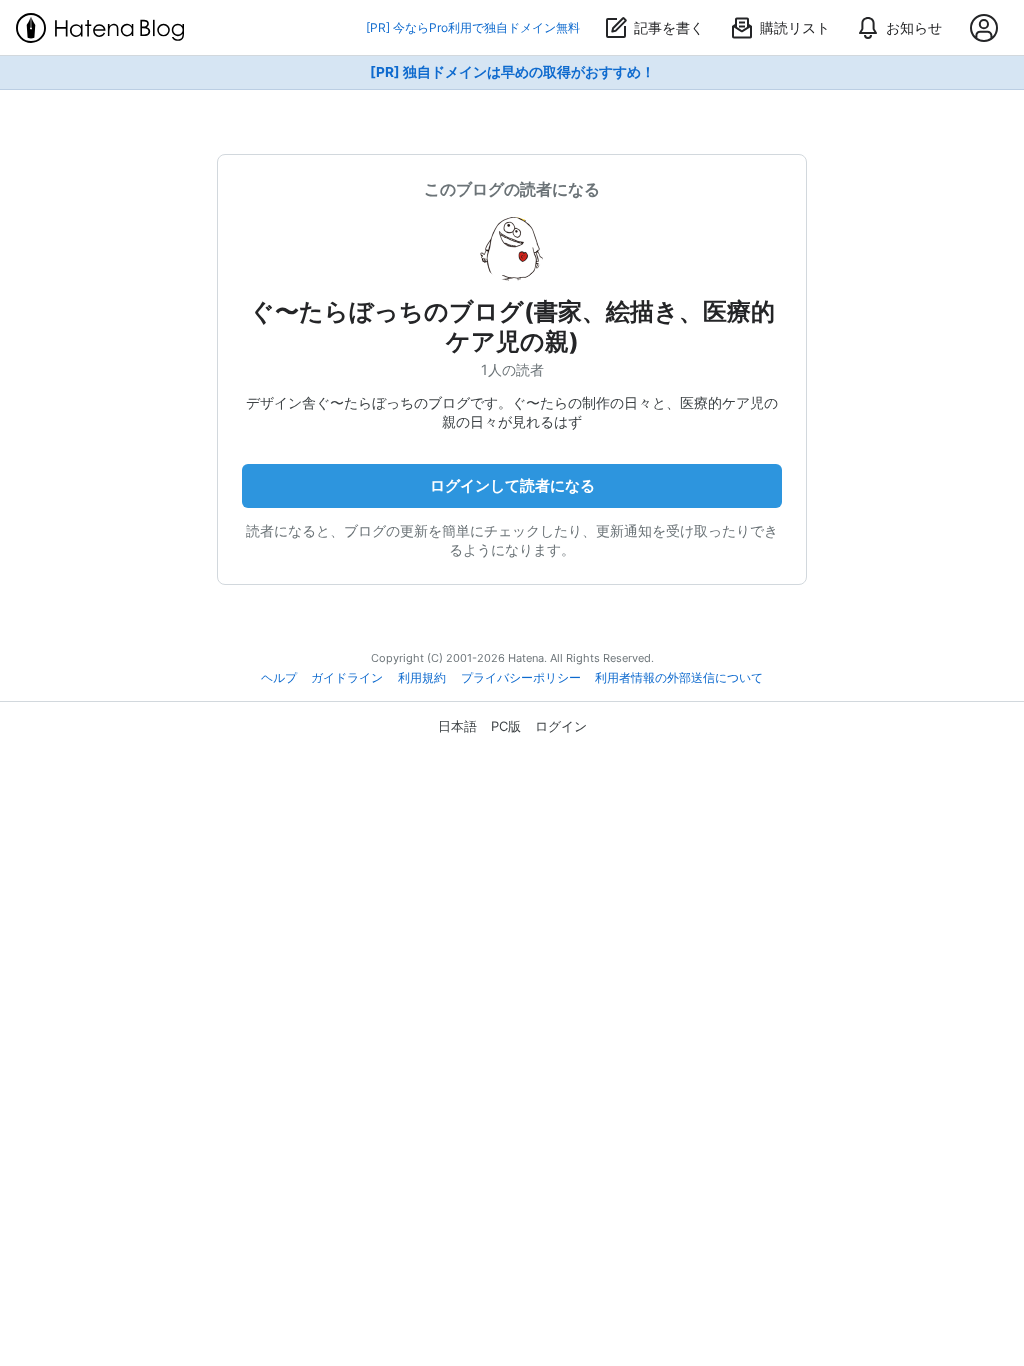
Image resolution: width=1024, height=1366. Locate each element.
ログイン (561, 726)
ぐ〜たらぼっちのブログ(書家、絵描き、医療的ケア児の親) (512, 326)
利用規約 (422, 678)
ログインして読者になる (512, 485)
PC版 (506, 726)
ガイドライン (347, 678)
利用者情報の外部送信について (679, 678)
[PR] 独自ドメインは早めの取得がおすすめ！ (512, 72)
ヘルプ (279, 678)
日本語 (457, 726)
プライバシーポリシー (521, 678)
